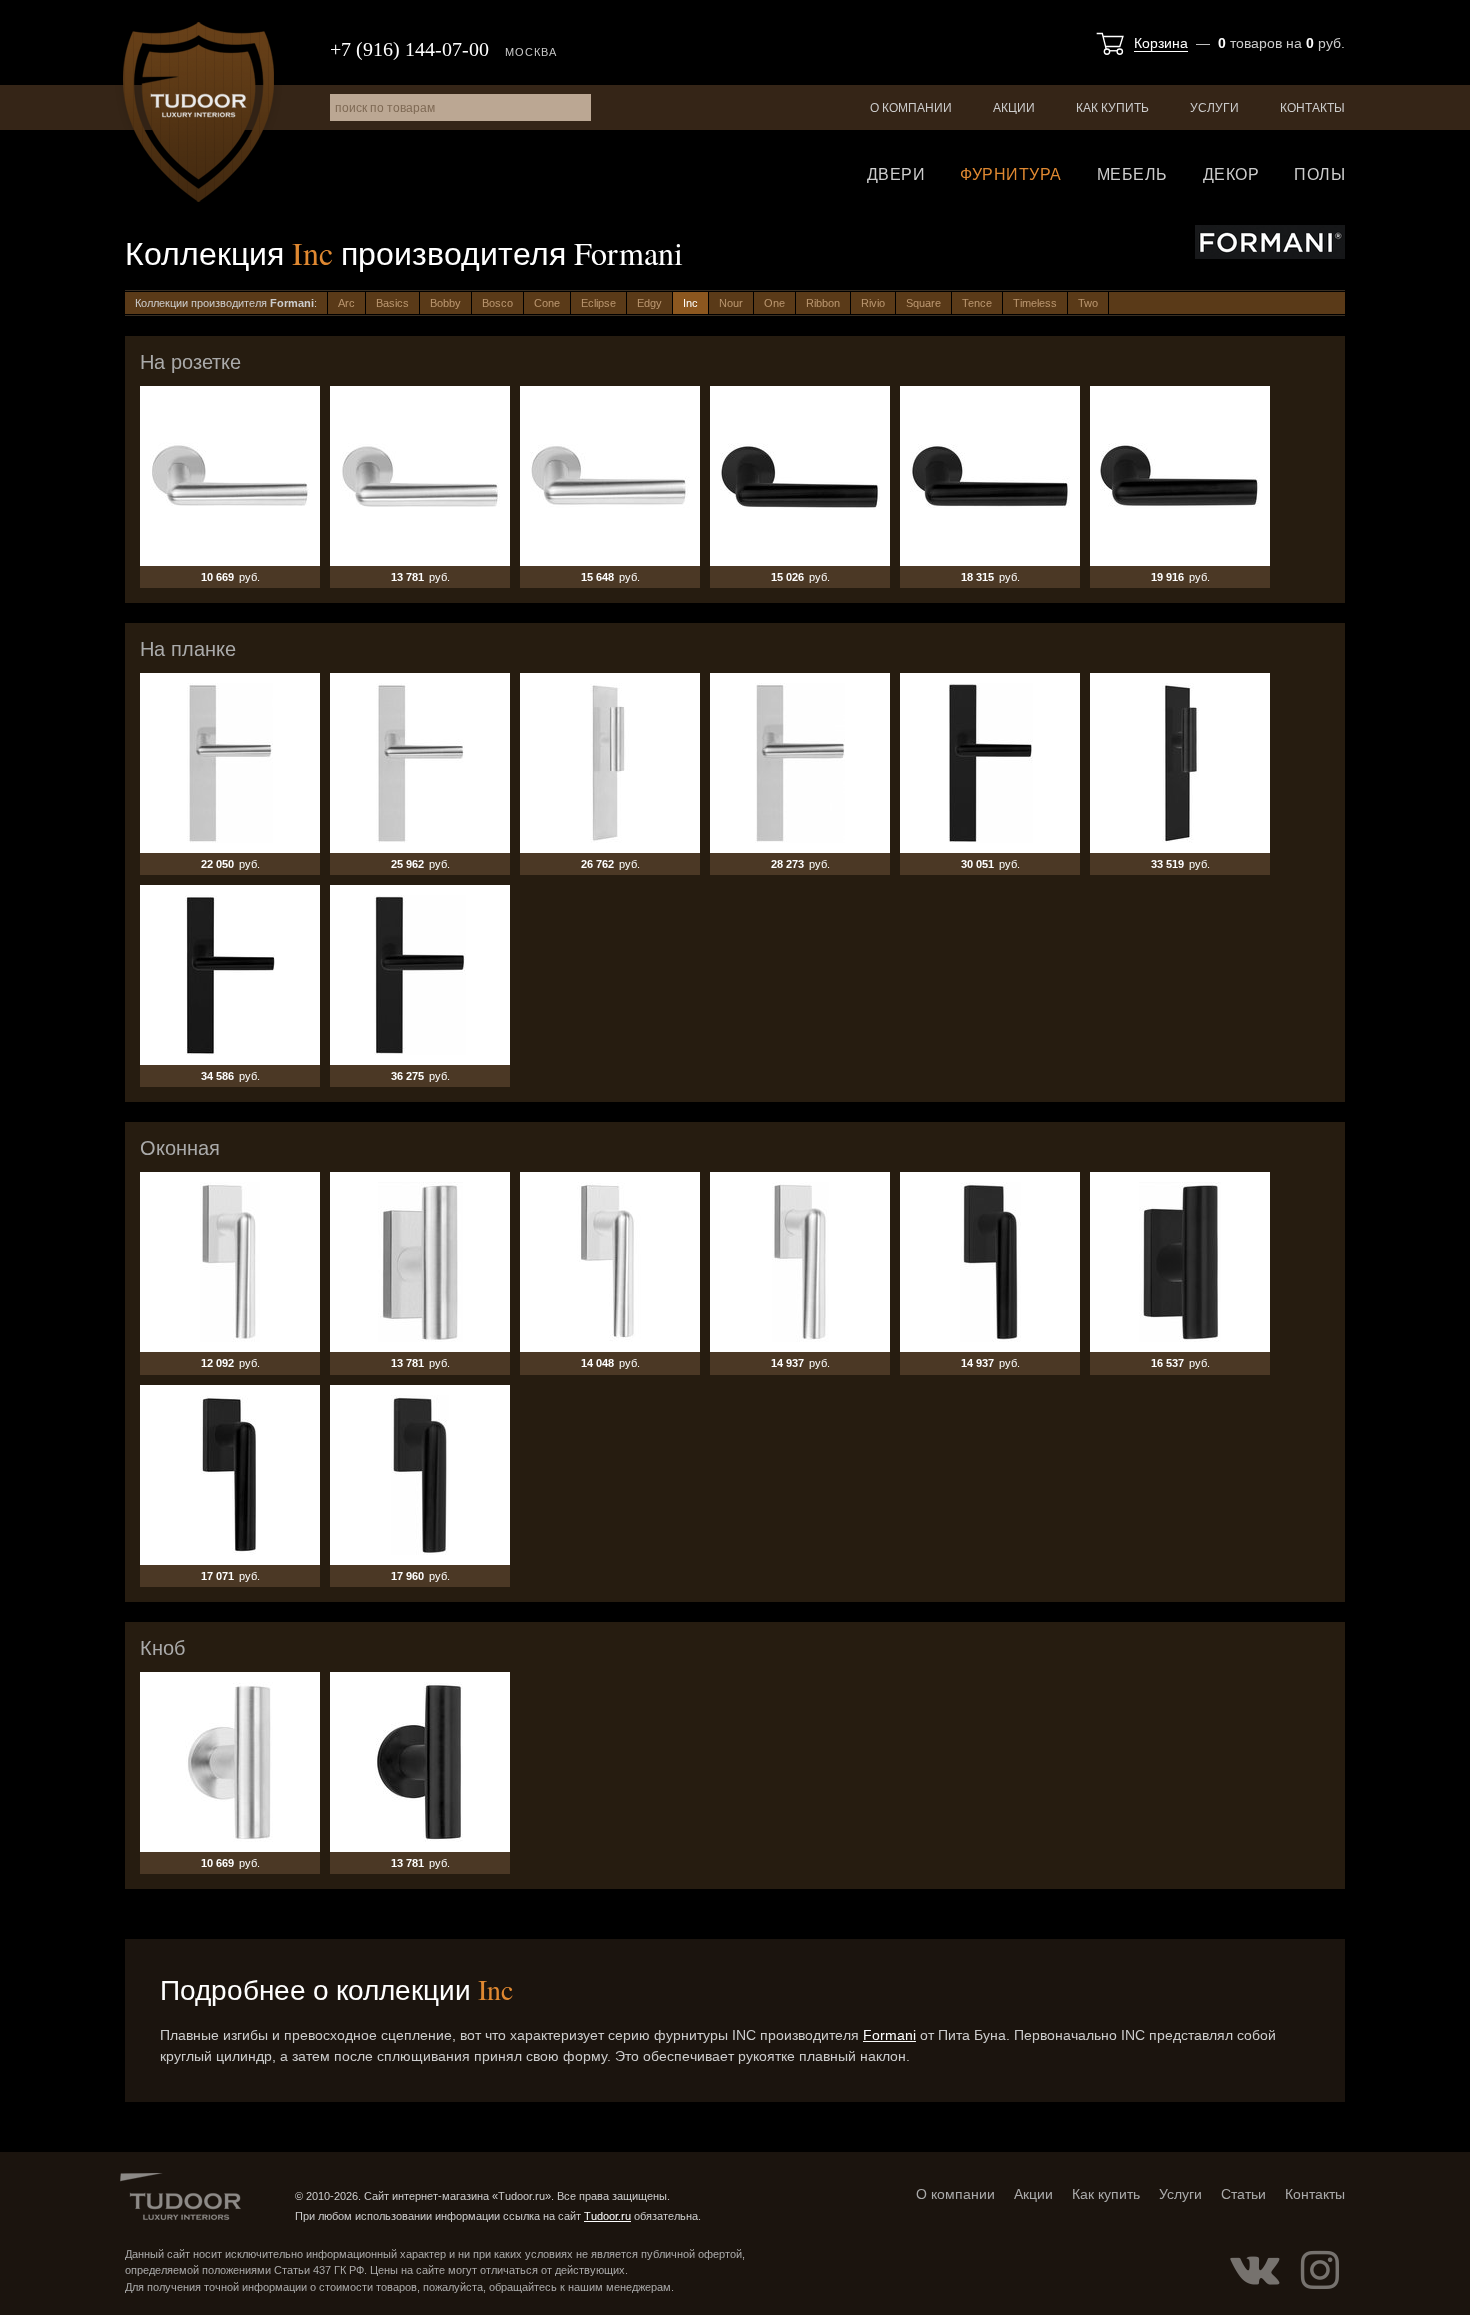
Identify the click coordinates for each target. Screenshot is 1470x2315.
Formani (889, 2035)
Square (923, 303)
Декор (1231, 174)
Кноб (230, 1773)
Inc (690, 303)
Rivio (873, 303)
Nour (731, 303)
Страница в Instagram (1320, 2270)
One (774, 303)
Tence (977, 303)
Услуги (1214, 108)
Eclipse (598, 303)
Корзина (1161, 43)
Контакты (1312, 108)
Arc (346, 303)
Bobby (445, 303)
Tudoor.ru (198, 112)
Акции (1014, 108)
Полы (1319, 174)
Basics (392, 303)
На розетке (230, 487)
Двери (896, 174)
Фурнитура (1011, 174)
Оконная (230, 1273)
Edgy (649, 303)
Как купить (1112, 108)
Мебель (1132, 174)
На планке (230, 774)
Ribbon (823, 303)
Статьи (1243, 2194)
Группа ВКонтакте (1255, 2270)
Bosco (497, 303)
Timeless (1035, 303)
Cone (547, 303)
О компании (911, 108)
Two (1088, 303)
